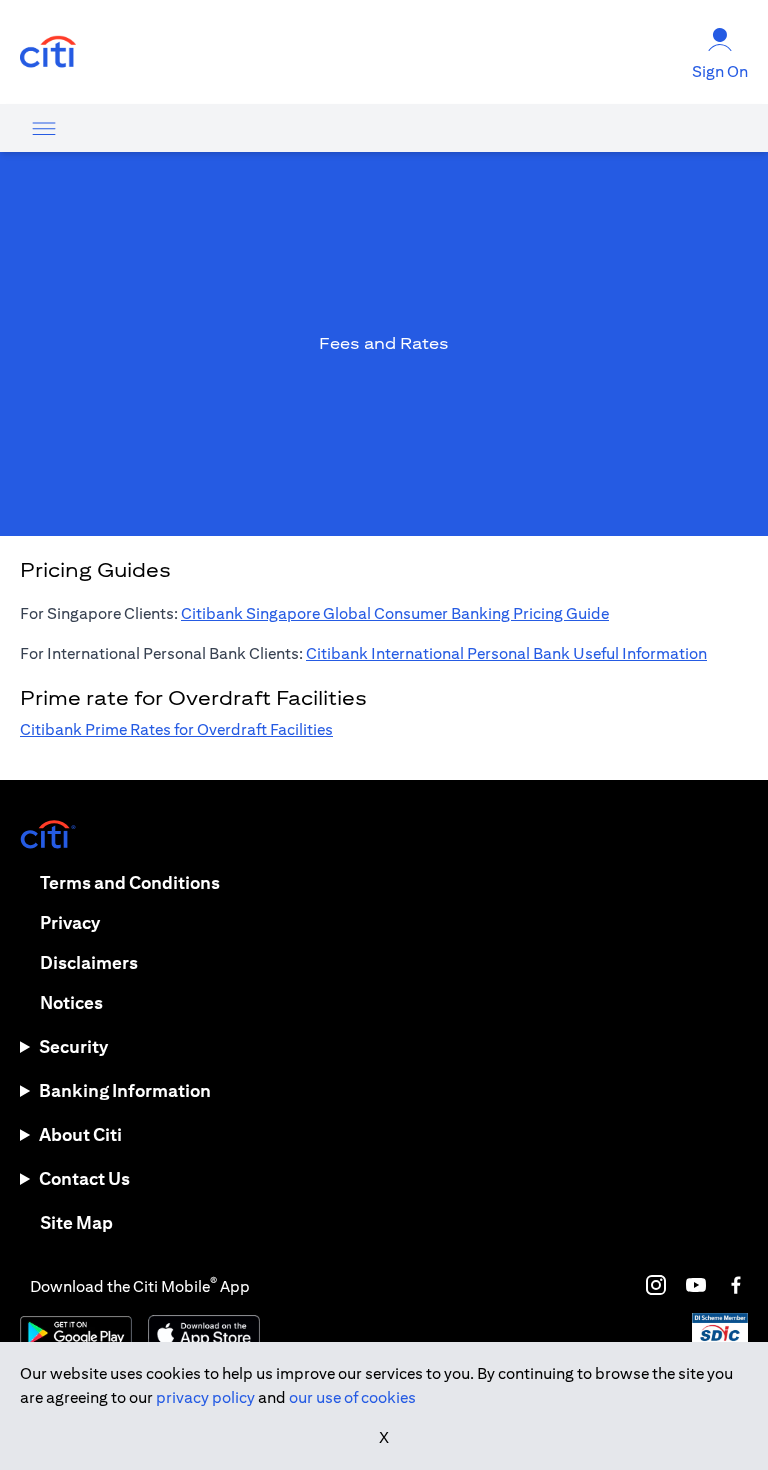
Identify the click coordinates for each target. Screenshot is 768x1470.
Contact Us (84, 1178)
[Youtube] (696, 1285)
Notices (71, 1002)
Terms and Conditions (130, 882)
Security (73, 1046)
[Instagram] (656, 1285)
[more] (44, 128)
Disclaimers (89, 962)
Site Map (76, 1222)
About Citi (80, 1134)
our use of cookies (352, 1397)
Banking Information (125, 1090)
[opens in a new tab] (48, 52)
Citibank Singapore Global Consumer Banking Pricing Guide (395, 613)
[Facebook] (736, 1285)
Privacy (70, 922)
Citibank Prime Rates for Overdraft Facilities (176, 729)
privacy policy (205, 1397)
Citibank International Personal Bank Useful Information (506, 653)
